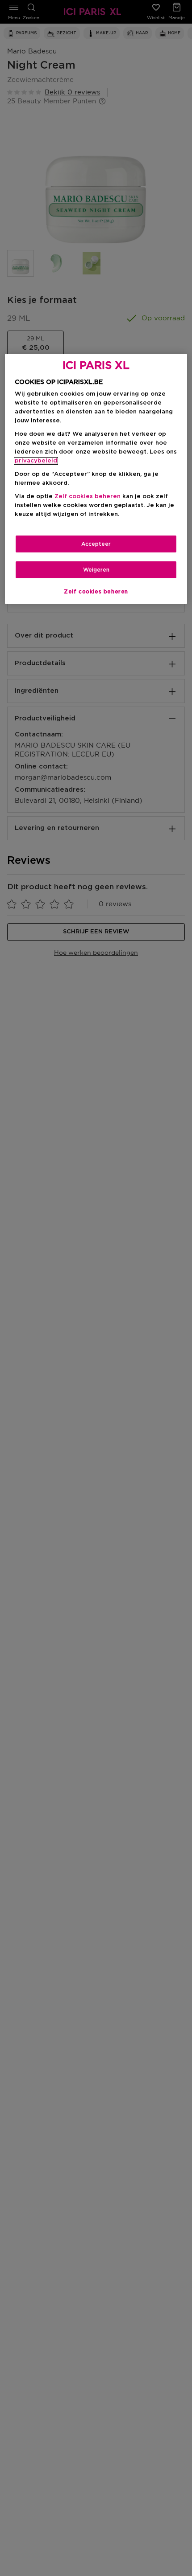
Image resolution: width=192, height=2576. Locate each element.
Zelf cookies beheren (96, 592)
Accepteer (96, 544)
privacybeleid (36, 461)
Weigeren (96, 570)
